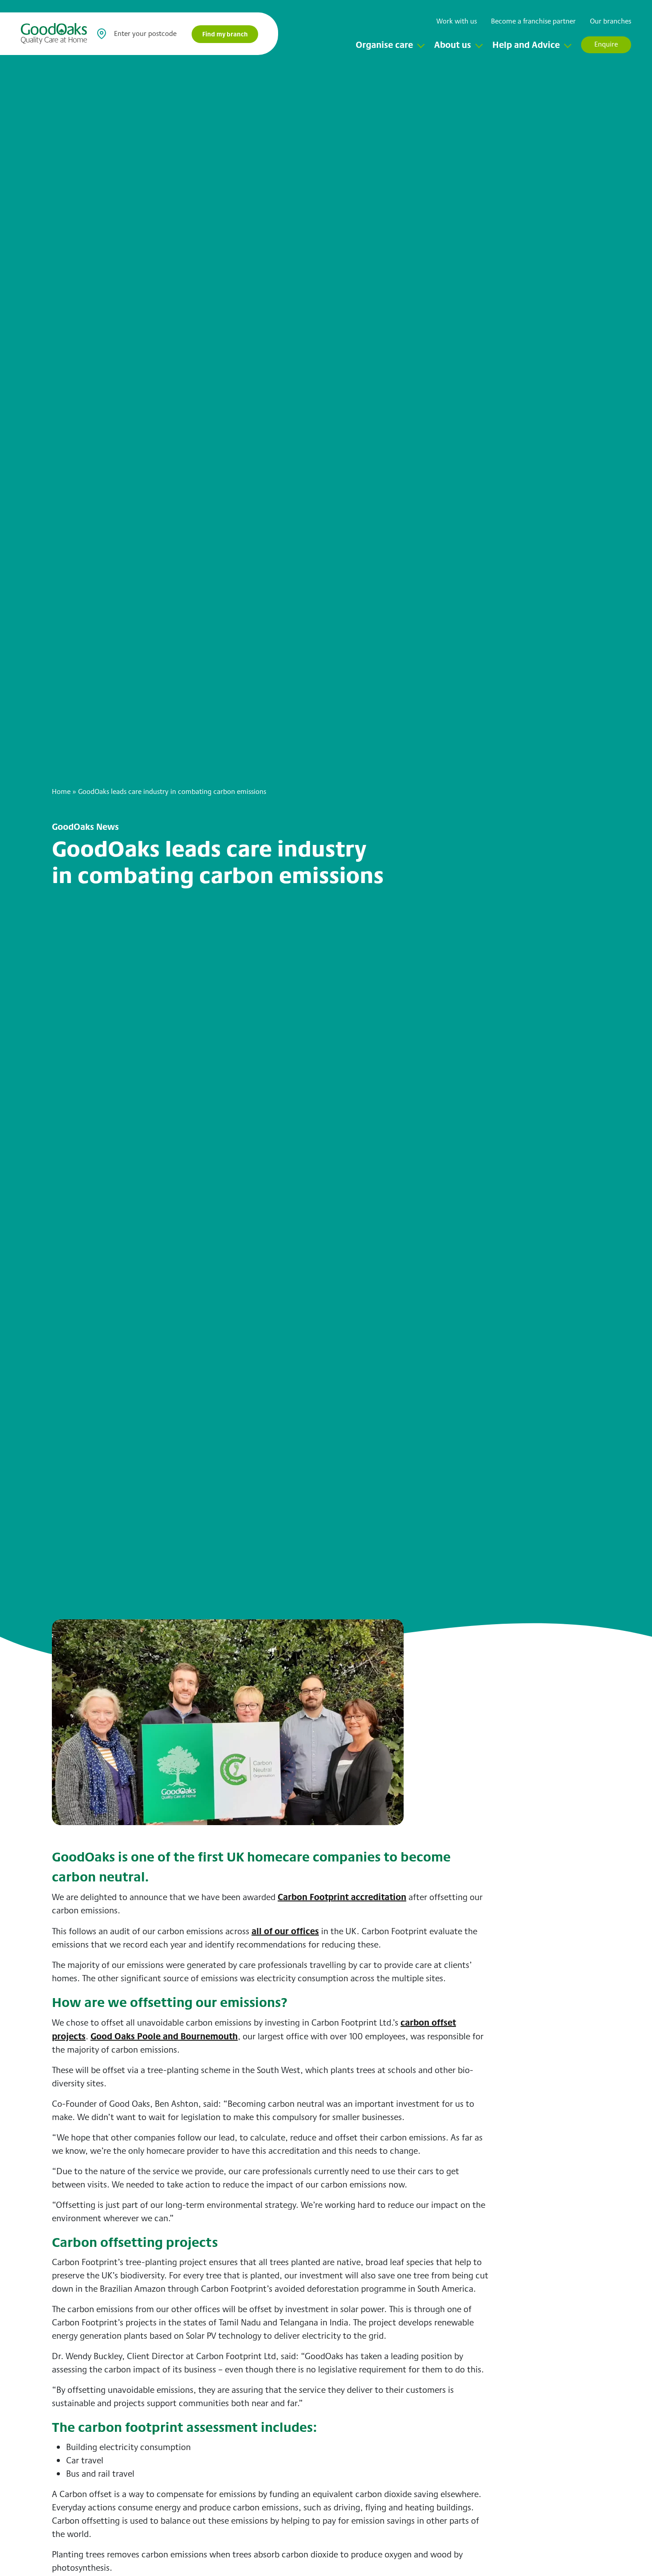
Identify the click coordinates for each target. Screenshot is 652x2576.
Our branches (611, 21)
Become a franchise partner (533, 21)
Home (61, 791)
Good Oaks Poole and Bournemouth (164, 2036)
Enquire (606, 44)
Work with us (457, 21)
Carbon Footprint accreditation (342, 1897)
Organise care (384, 44)
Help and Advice (526, 44)
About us (453, 44)
